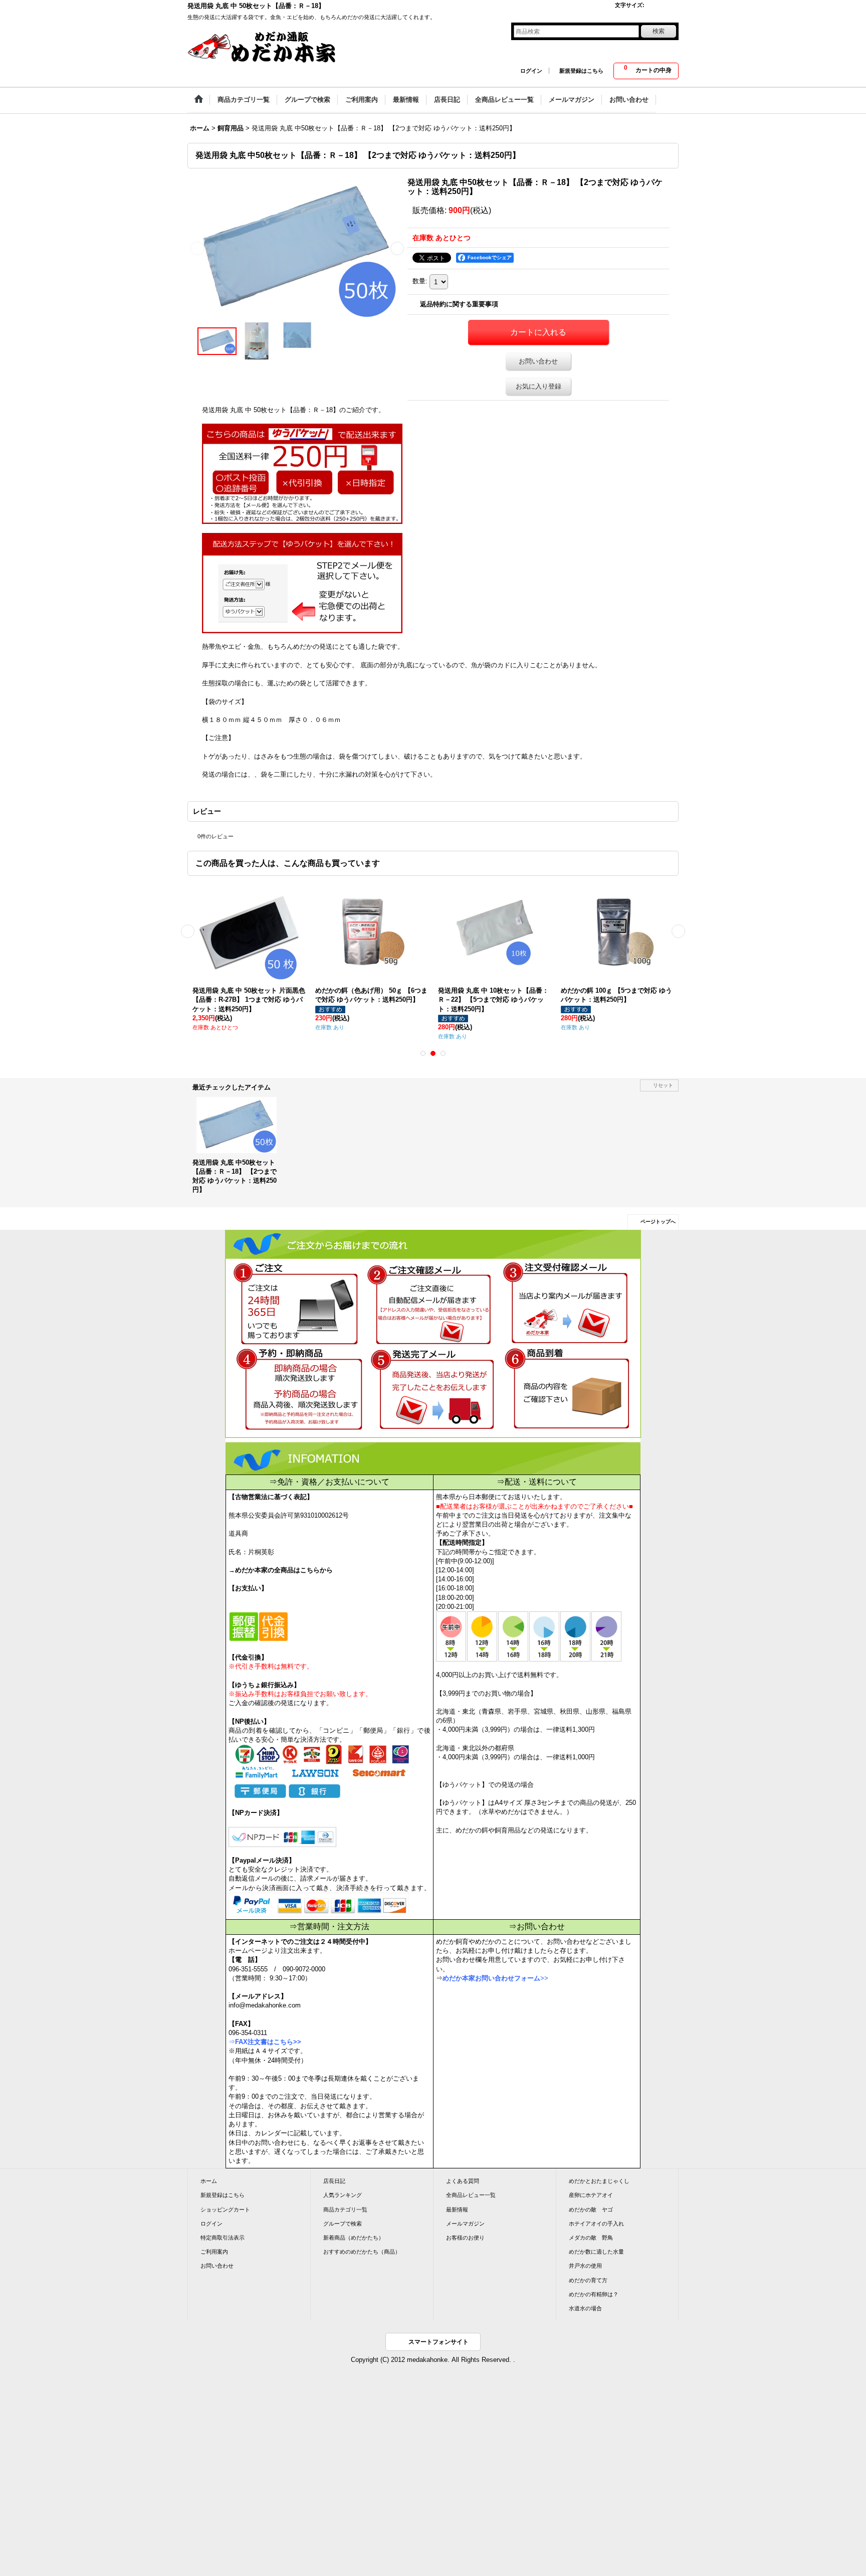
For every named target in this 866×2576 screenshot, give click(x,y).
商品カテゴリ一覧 (345, 2210)
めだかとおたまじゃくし (599, 2181)
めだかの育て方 (588, 2280)
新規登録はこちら (581, 71)
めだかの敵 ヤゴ (591, 2210)
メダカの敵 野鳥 (591, 2238)
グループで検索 (343, 2224)
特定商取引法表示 (223, 2238)
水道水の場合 (585, 2308)
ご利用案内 (214, 2252)
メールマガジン (465, 2224)
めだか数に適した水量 (596, 2252)
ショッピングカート (225, 2210)
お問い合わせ (538, 361)
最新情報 (457, 2210)
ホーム (209, 2181)
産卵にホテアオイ (591, 2195)
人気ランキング (343, 2195)
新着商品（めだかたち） (354, 2238)
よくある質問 (463, 2181)
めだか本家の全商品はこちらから (284, 1570)
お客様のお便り (465, 2238)
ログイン (531, 71)
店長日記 (334, 2181)
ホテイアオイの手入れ (596, 2224)
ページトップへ (658, 1222)
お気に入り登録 (538, 386)
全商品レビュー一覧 (471, 2195)
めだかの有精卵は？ (594, 2294)
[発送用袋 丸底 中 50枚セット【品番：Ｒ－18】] (297, 248)
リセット (663, 1085)
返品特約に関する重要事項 (459, 304)
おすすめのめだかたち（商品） (362, 2252)
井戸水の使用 (585, 2266)
